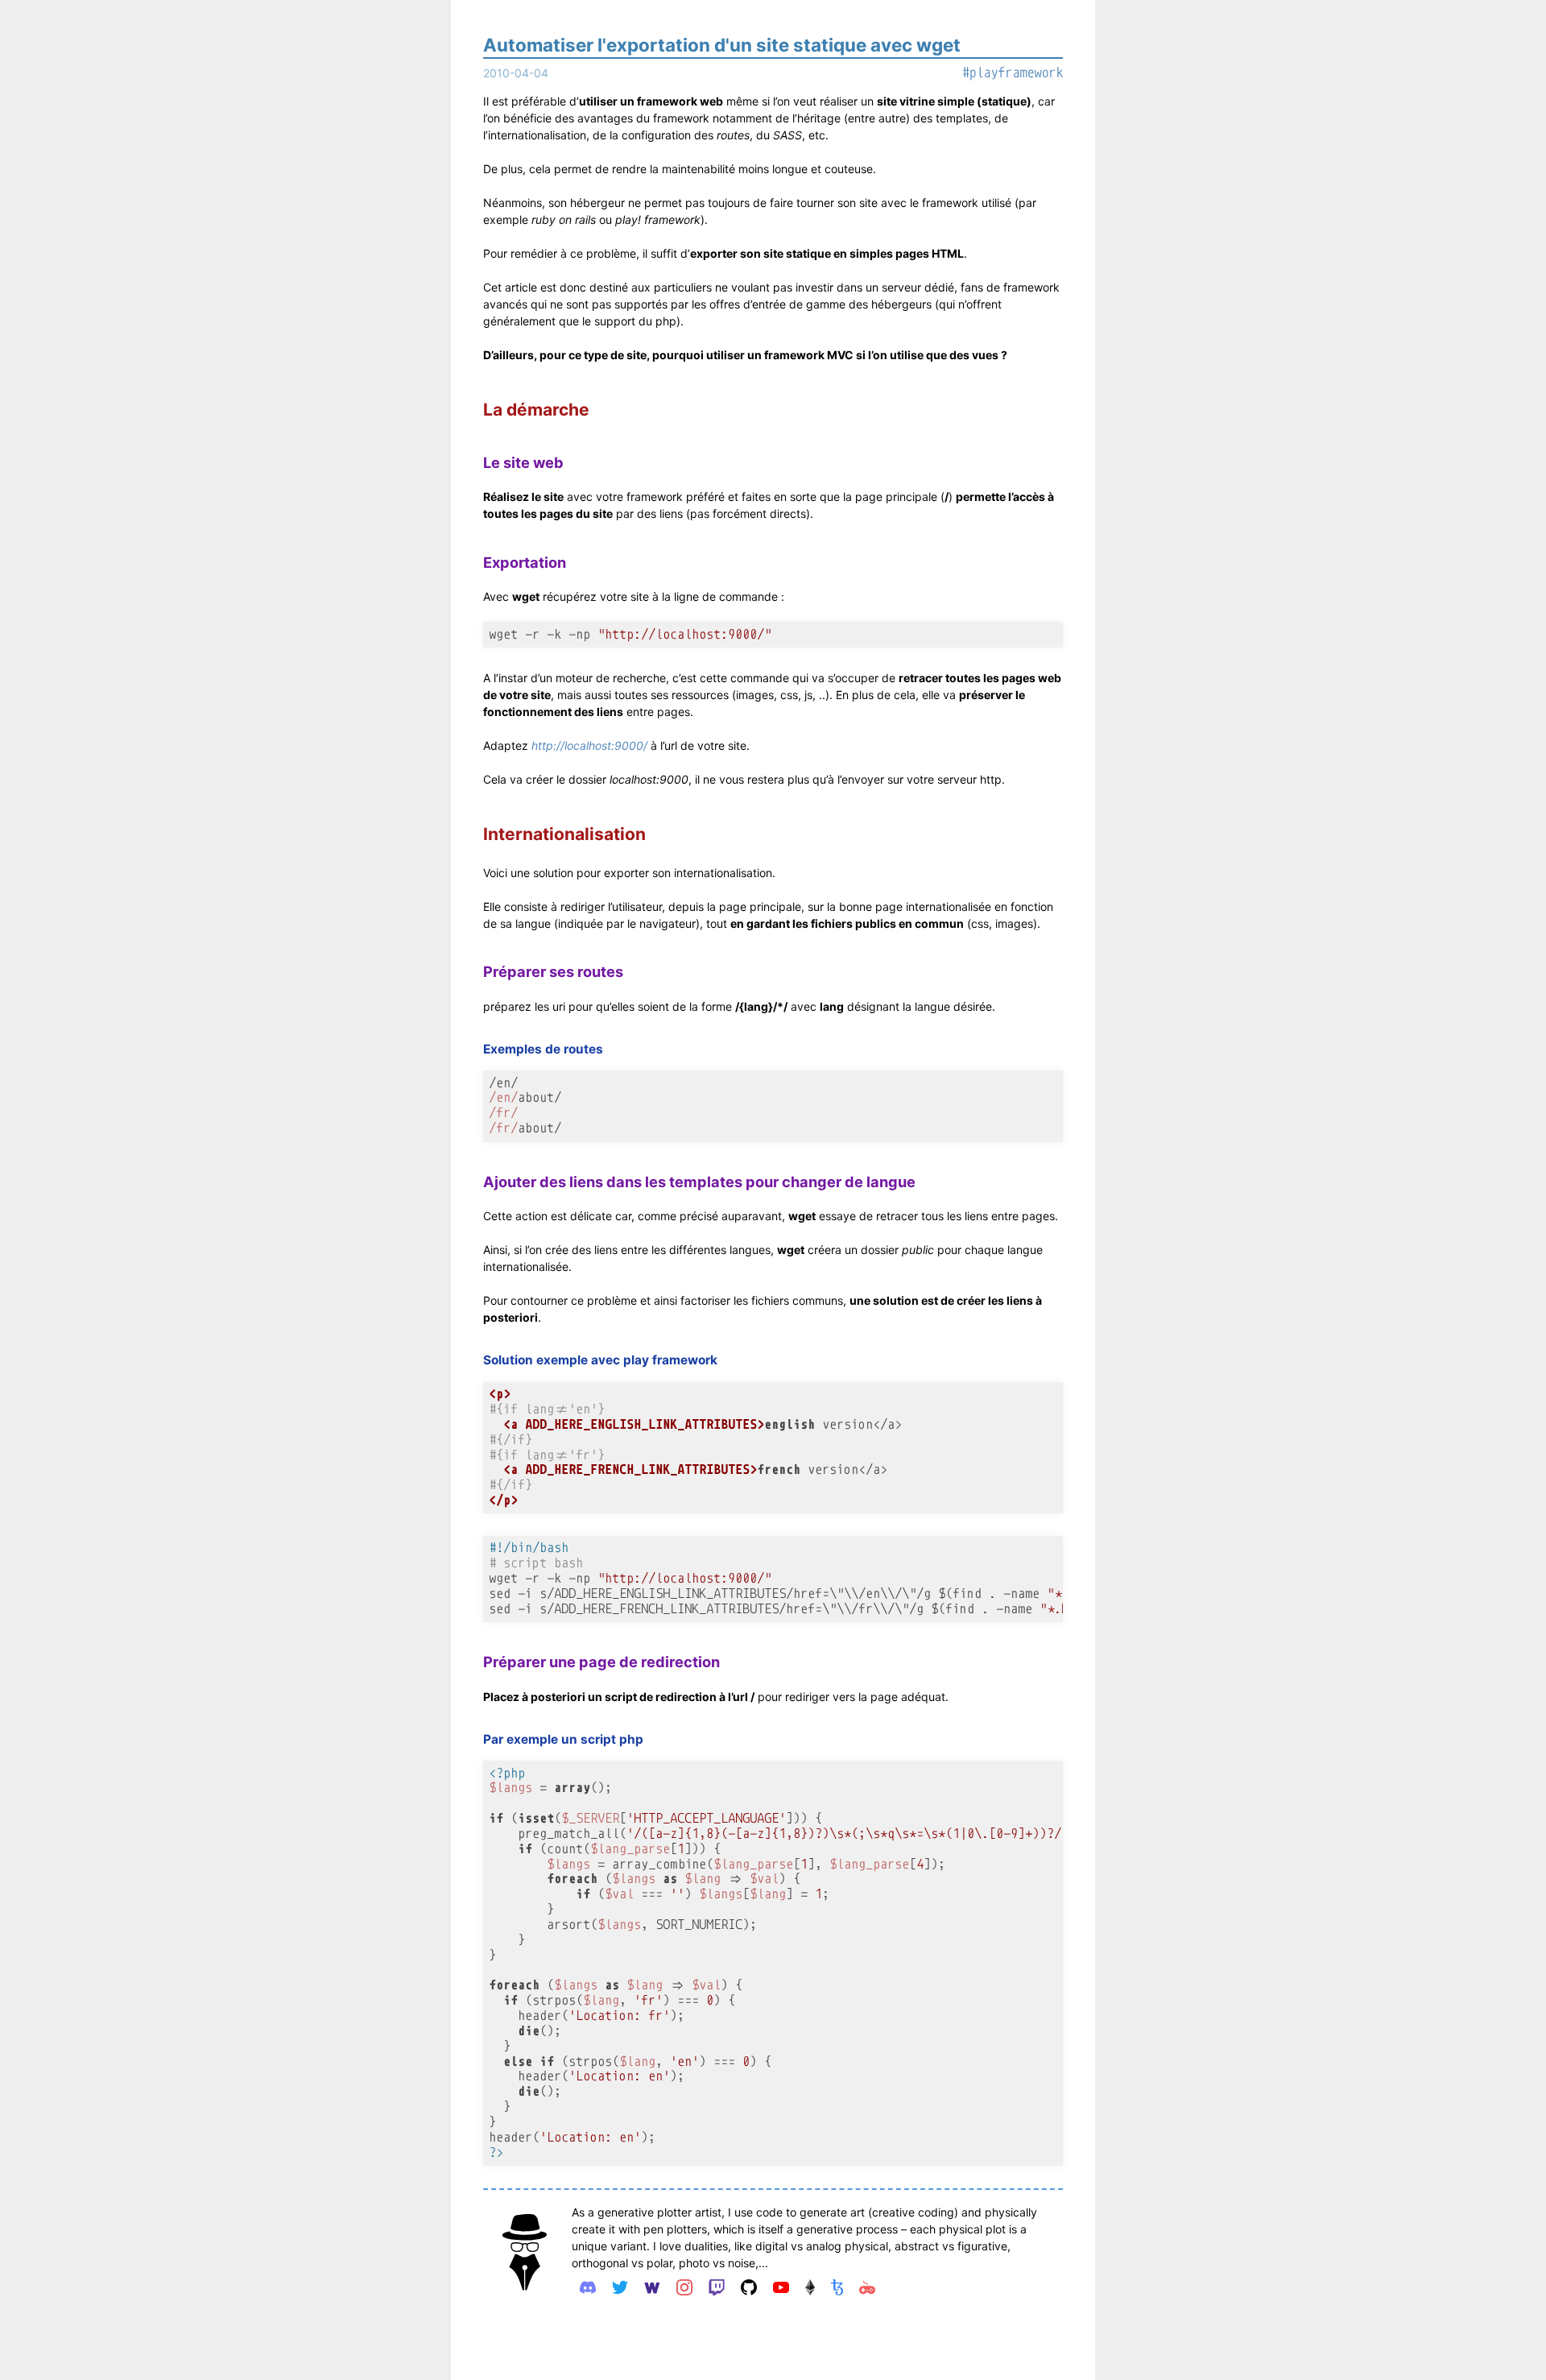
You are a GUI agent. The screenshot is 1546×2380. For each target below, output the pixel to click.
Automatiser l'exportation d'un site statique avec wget (722, 45)
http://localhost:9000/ (589, 745)
